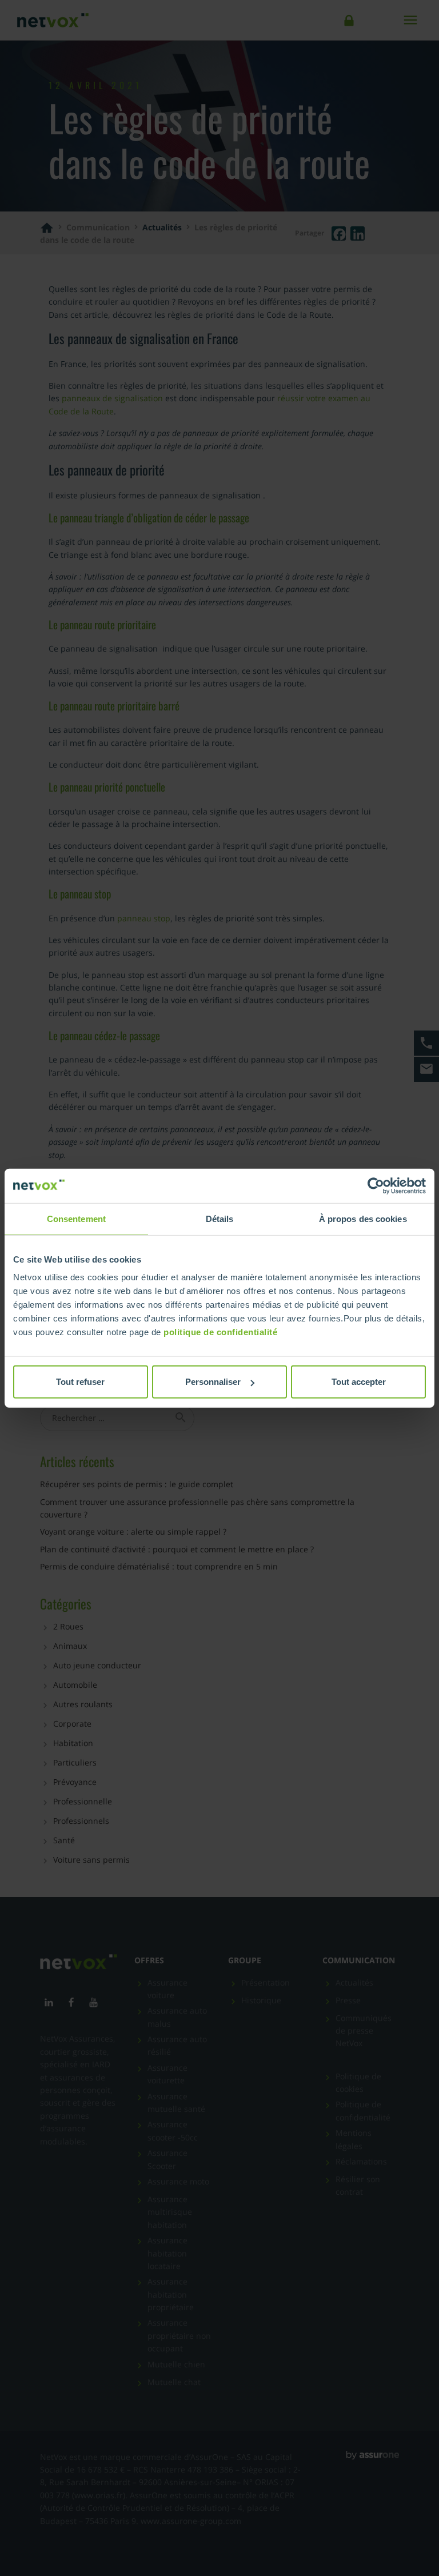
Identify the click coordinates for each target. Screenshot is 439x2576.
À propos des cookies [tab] (363, 1218)
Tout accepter (359, 1382)
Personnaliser (213, 1382)
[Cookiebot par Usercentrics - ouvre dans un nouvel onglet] (376, 1185)
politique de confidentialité (220, 1332)
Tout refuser (80, 1382)
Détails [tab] (220, 1218)
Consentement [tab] (76, 1218)
